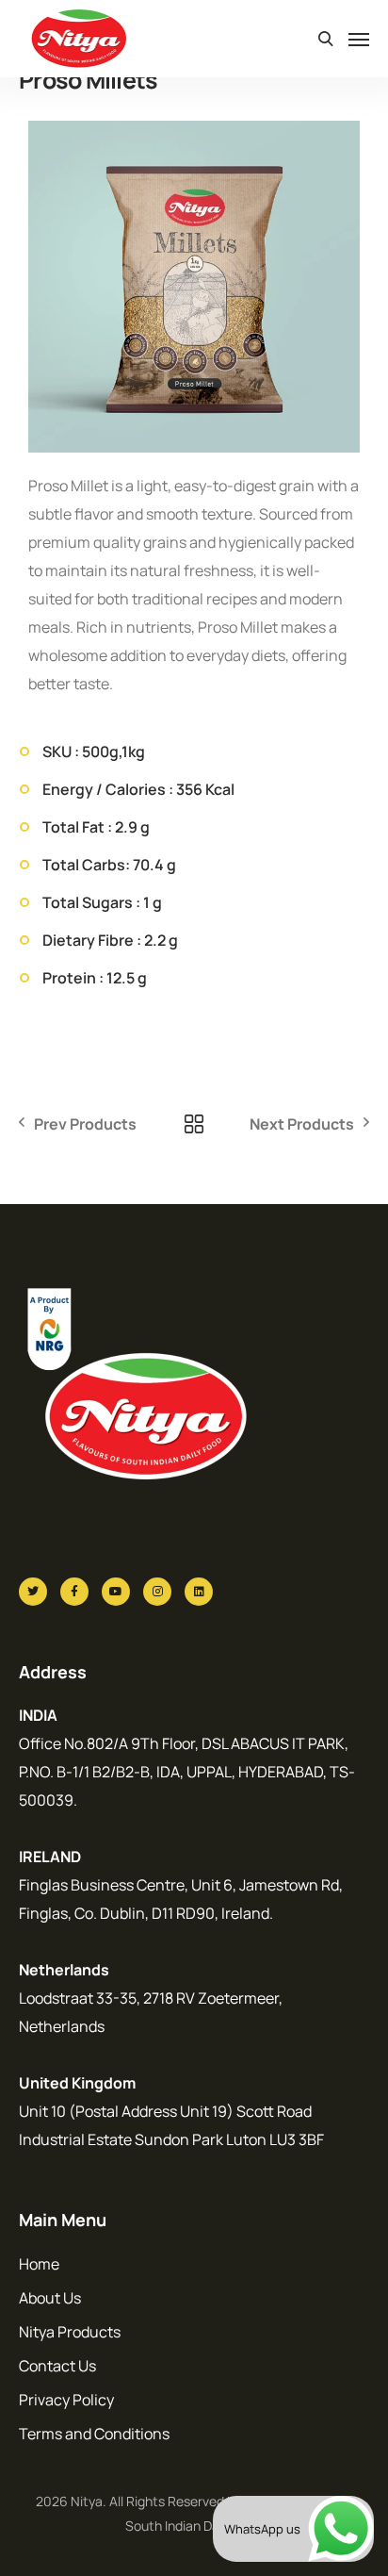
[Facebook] (74, 1592)
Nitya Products (70, 2332)
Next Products (302, 1124)
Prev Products (85, 1124)
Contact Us (57, 2366)
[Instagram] (157, 1592)
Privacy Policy (66, 2400)
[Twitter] (33, 1592)
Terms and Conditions (94, 2434)
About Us (50, 2298)
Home (39, 2264)
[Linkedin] (199, 1592)
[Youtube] (116, 1592)
